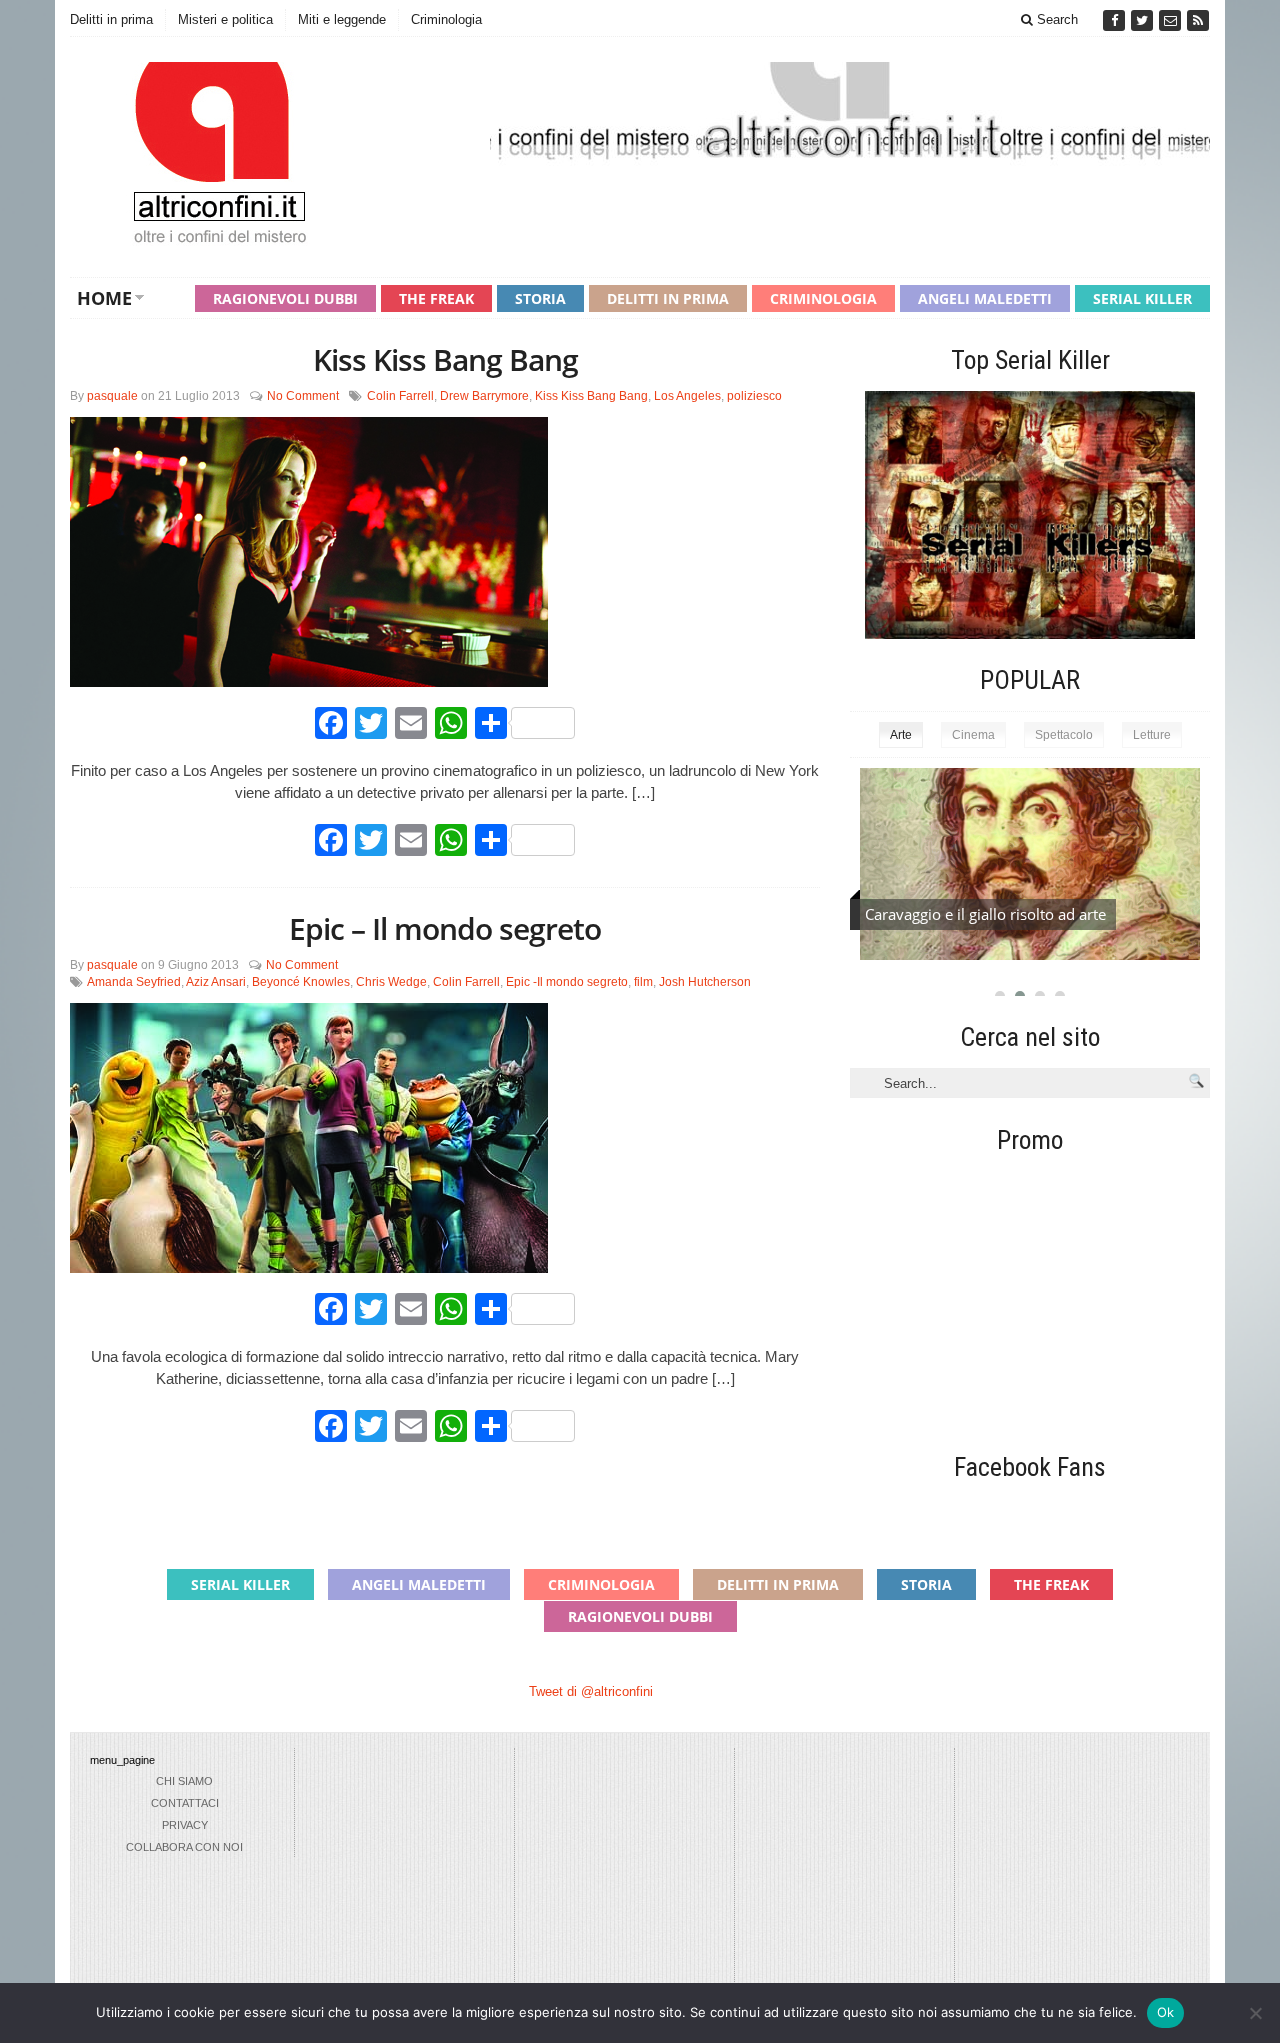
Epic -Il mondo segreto (567, 982)
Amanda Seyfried (134, 982)
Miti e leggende (342, 19)
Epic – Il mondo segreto (445, 928)
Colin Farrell (400, 396)
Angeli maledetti (985, 298)
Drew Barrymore (484, 396)
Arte (901, 735)
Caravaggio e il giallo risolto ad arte (985, 914)
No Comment (303, 396)
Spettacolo (1064, 735)
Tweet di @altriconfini (591, 1691)
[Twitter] (1144, 20)
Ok (1166, 2012)
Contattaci (185, 1803)
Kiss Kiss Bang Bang (445, 359)
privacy (185, 1825)
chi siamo (184, 1781)
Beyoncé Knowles (301, 982)
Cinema (973, 735)
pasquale (112, 396)
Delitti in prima (111, 19)
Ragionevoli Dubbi (285, 298)
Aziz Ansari (216, 982)
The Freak (436, 298)
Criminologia (446, 19)
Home (104, 298)
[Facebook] (1116, 20)
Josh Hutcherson (705, 982)
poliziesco (754, 396)
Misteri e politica (225, 19)
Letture (1152, 735)
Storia (540, 298)
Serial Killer (1142, 298)
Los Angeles (687, 396)
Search (1055, 19)
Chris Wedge (391, 982)
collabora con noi (184, 1847)
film (643, 982)
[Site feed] (1198, 20)
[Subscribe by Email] (1172, 20)
